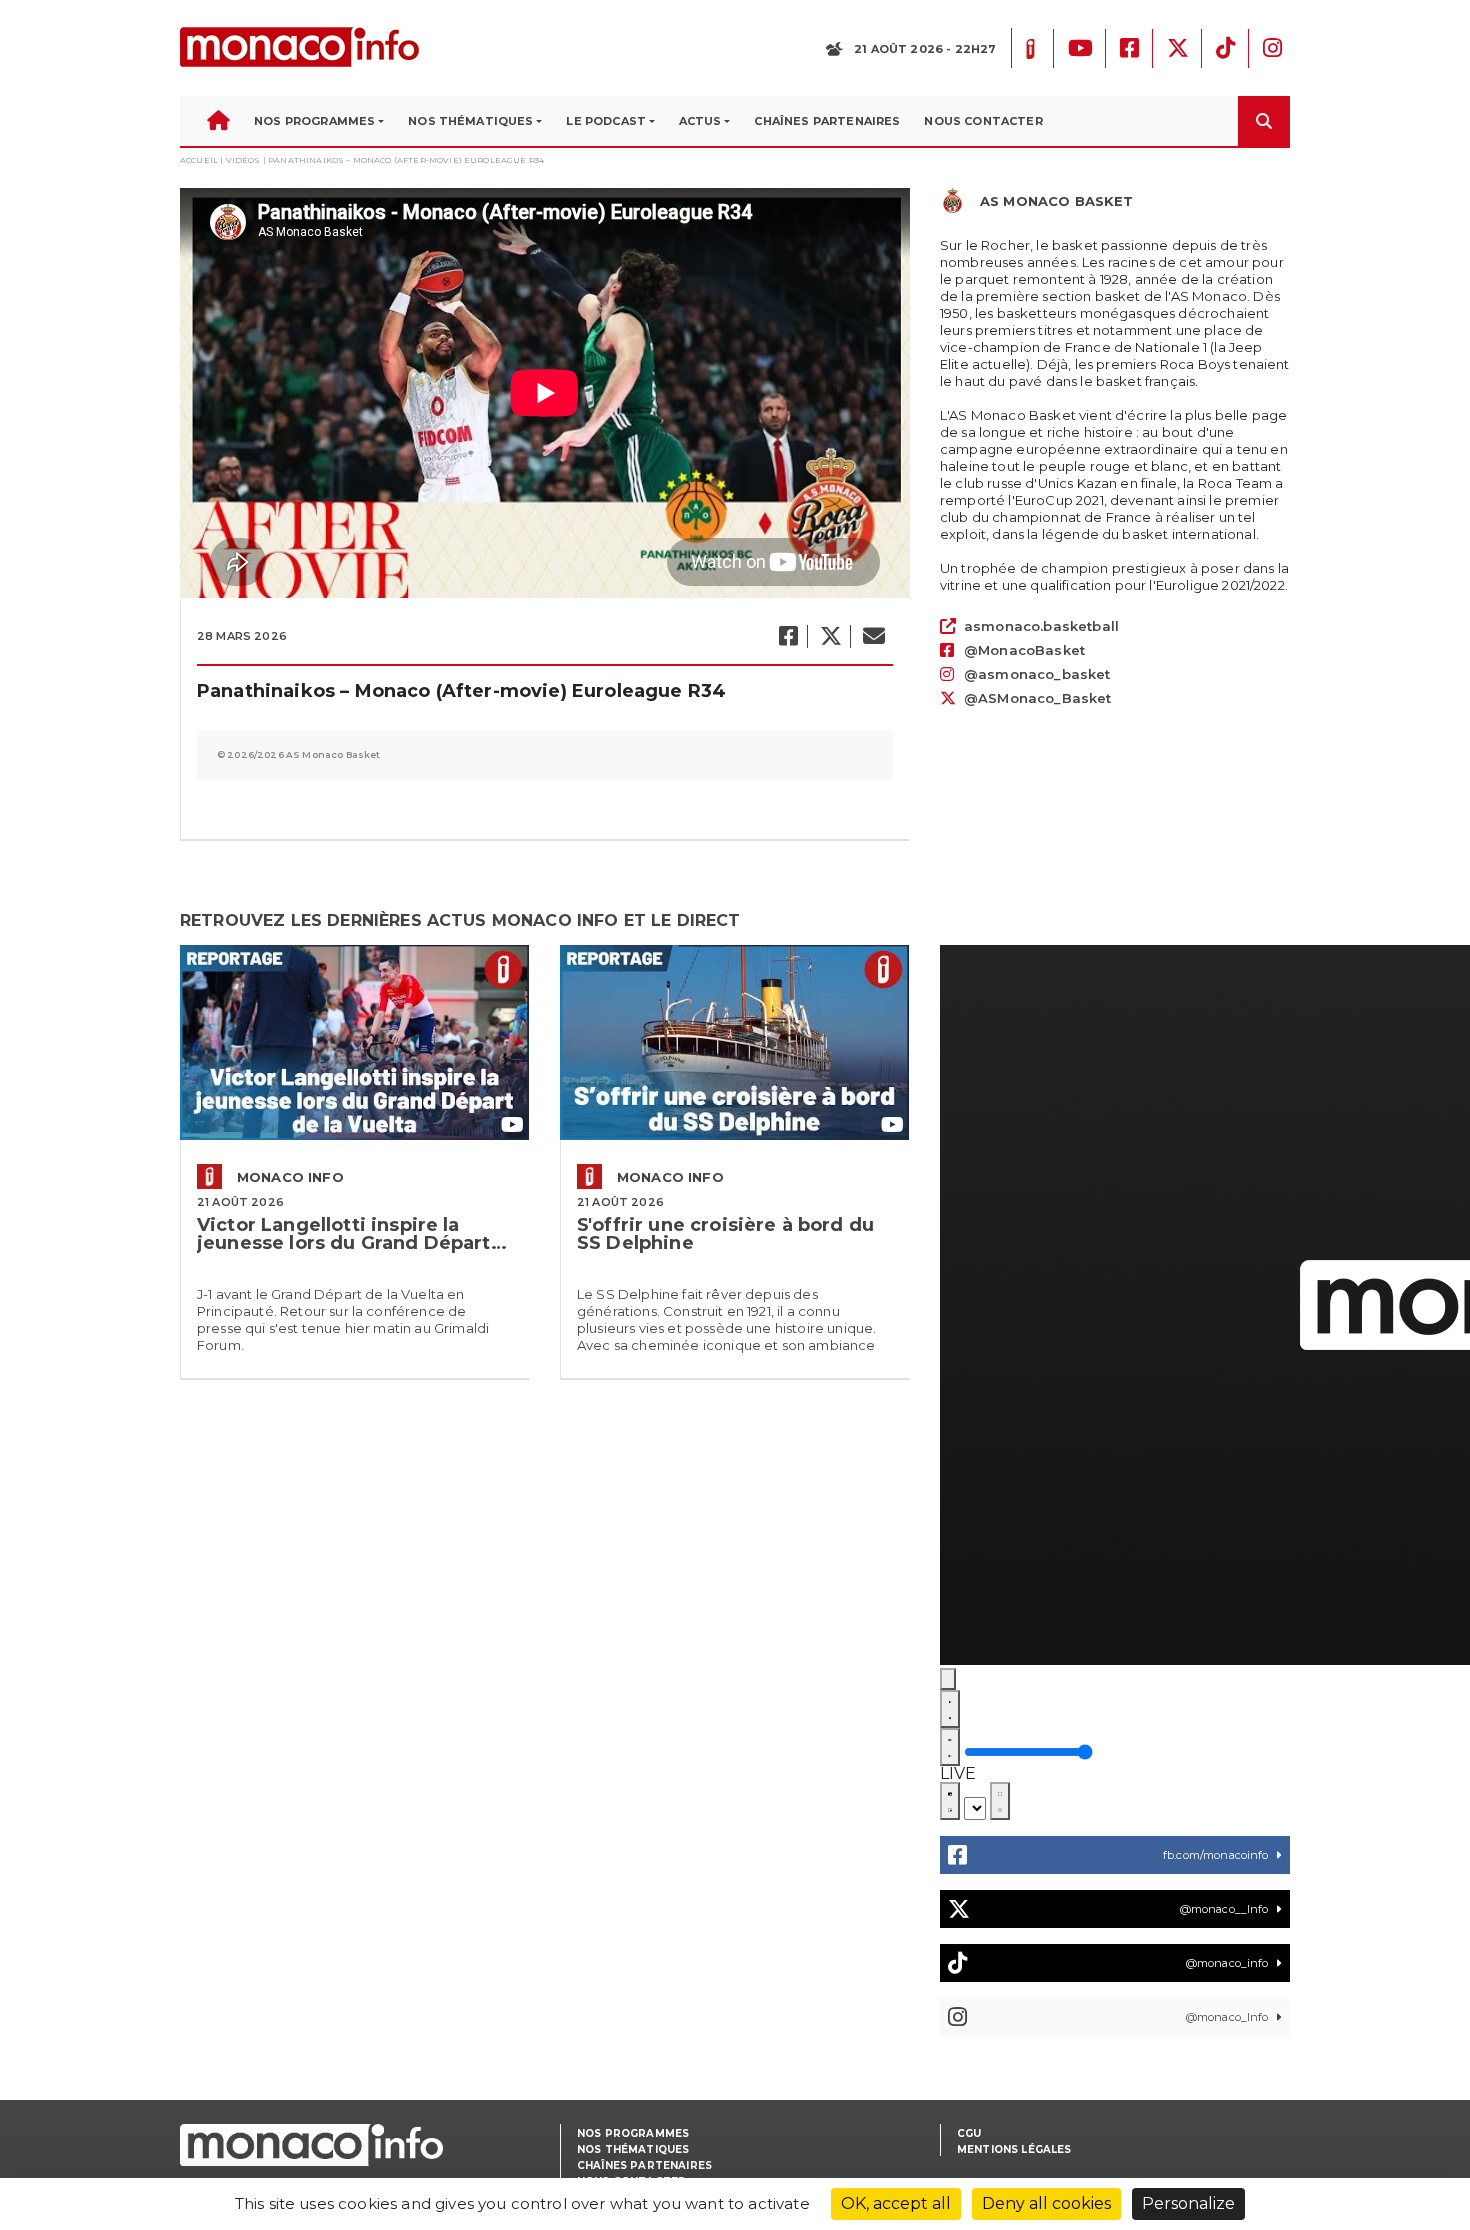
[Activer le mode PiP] (950, 1801)
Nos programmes (633, 2133)
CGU (969, 2133)
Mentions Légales (1014, 2149)
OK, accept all (896, 2203)
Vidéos (243, 160)
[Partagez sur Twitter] (830, 636)
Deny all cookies (1046, 2203)
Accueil (199, 160)
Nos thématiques (633, 2149)
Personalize (1188, 2203)
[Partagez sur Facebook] (787, 636)
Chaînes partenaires (644, 2165)
